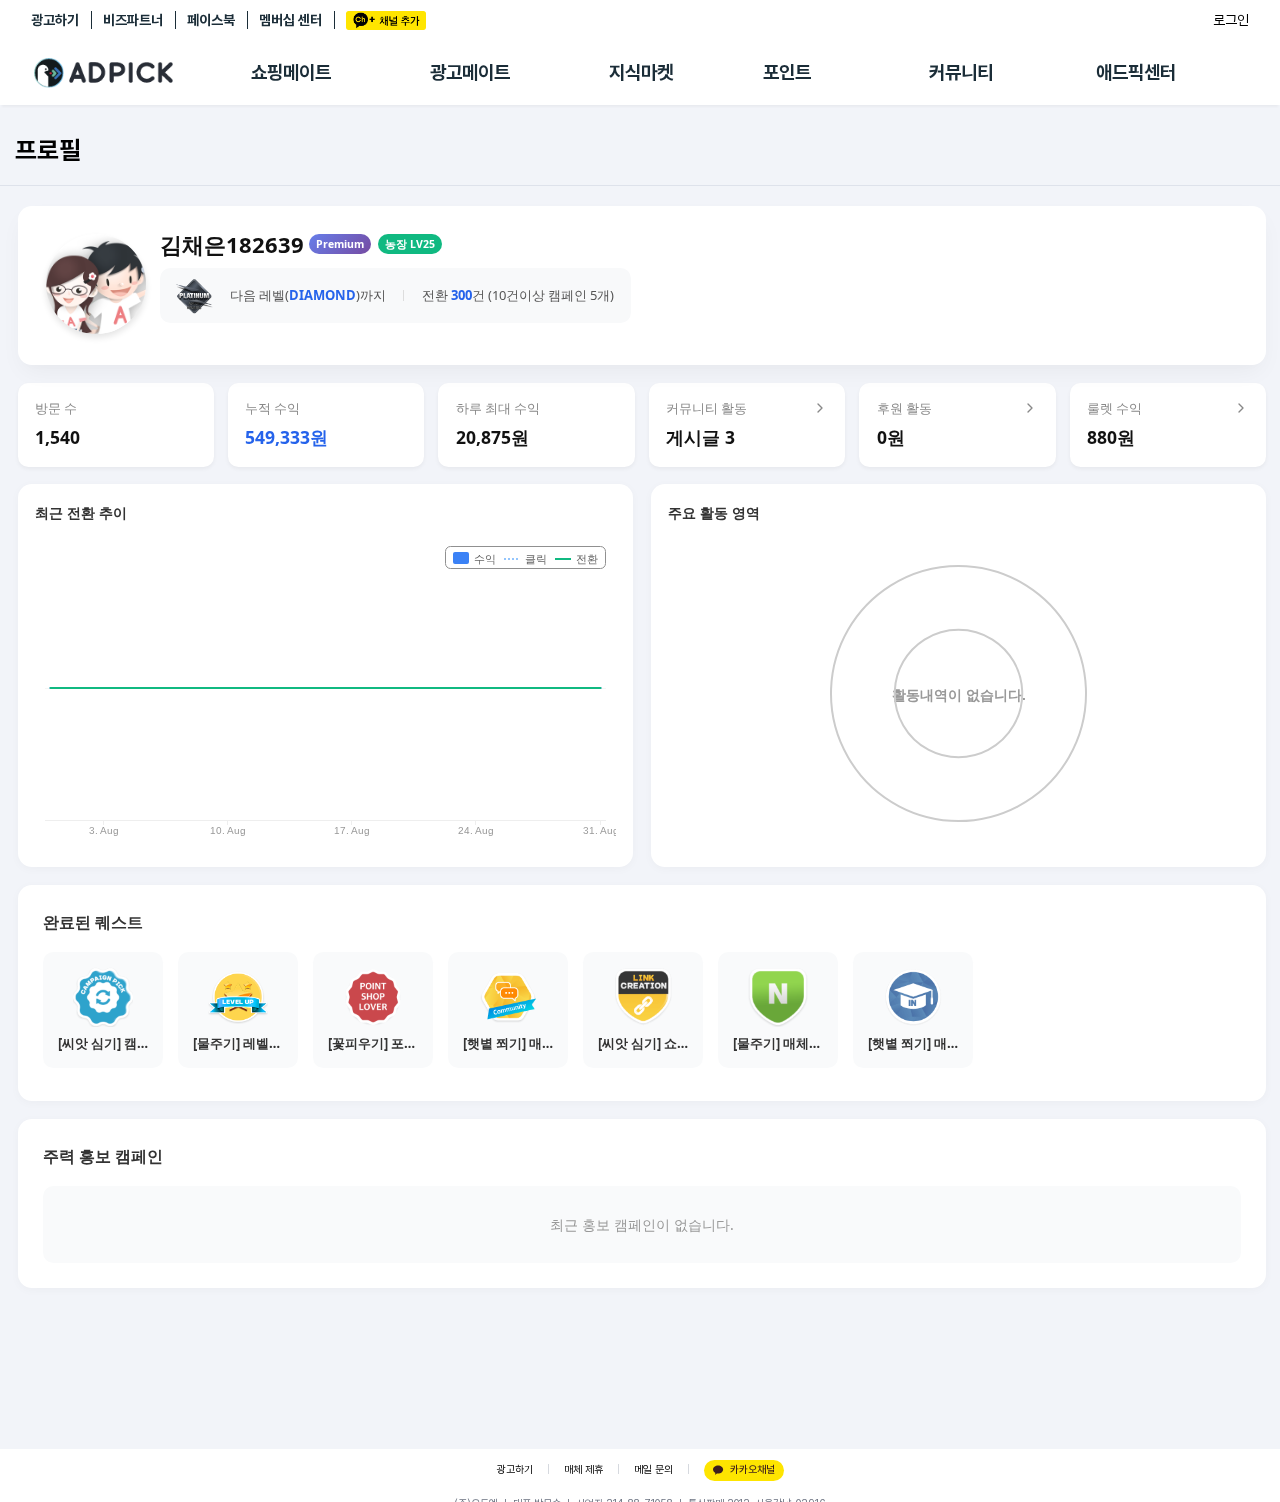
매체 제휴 (583, 1469)
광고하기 (55, 20)
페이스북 (211, 20)
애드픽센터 (1136, 72)
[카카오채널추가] (386, 20)
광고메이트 (470, 72)
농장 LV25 (410, 244)
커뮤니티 (961, 72)
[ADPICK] (141, 73)
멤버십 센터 (290, 20)
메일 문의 (653, 1469)
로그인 (1231, 20)
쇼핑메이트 (291, 72)
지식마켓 (641, 72)
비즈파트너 (133, 20)
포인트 (787, 72)
